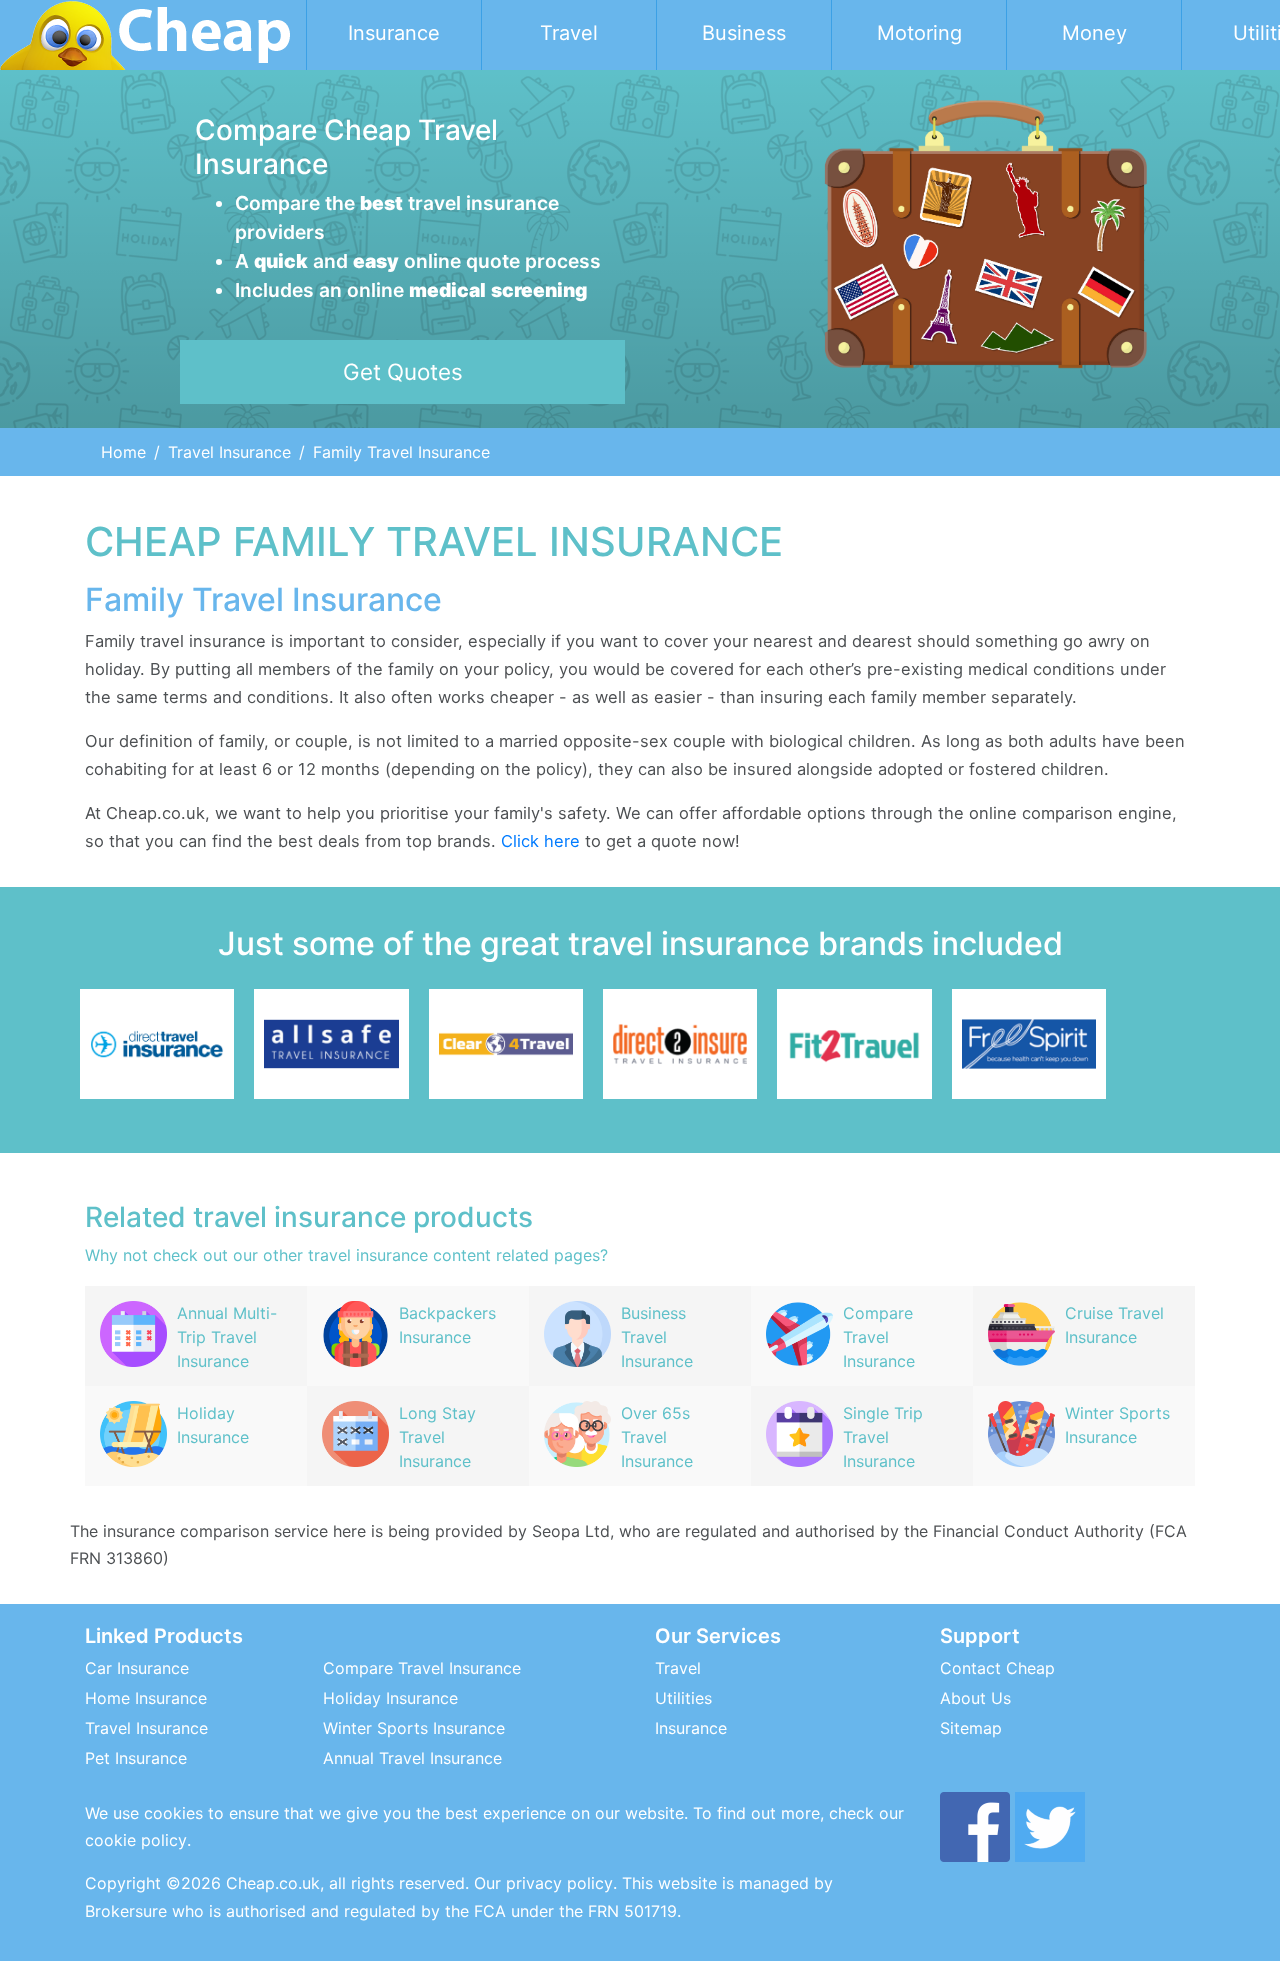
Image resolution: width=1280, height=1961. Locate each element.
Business (744, 33)
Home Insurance (146, 1698)
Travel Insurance (229, 452)
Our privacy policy (543, 1883)
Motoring (919, 33)
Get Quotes (403, 371)
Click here (540, 841)
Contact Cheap (997, 1668)
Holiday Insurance (390, 1698)
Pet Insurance (136, 1758)
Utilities (683, 1698)
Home (123, 452)
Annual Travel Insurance (412, 1758)
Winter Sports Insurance (414, 1728)
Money (1094, 33)
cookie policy (136, 1840)
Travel (569, 33)
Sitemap (971, 1728)
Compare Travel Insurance (422, 1668)
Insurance (394, 33)
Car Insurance (137, 1668)
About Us (975, 1698)
